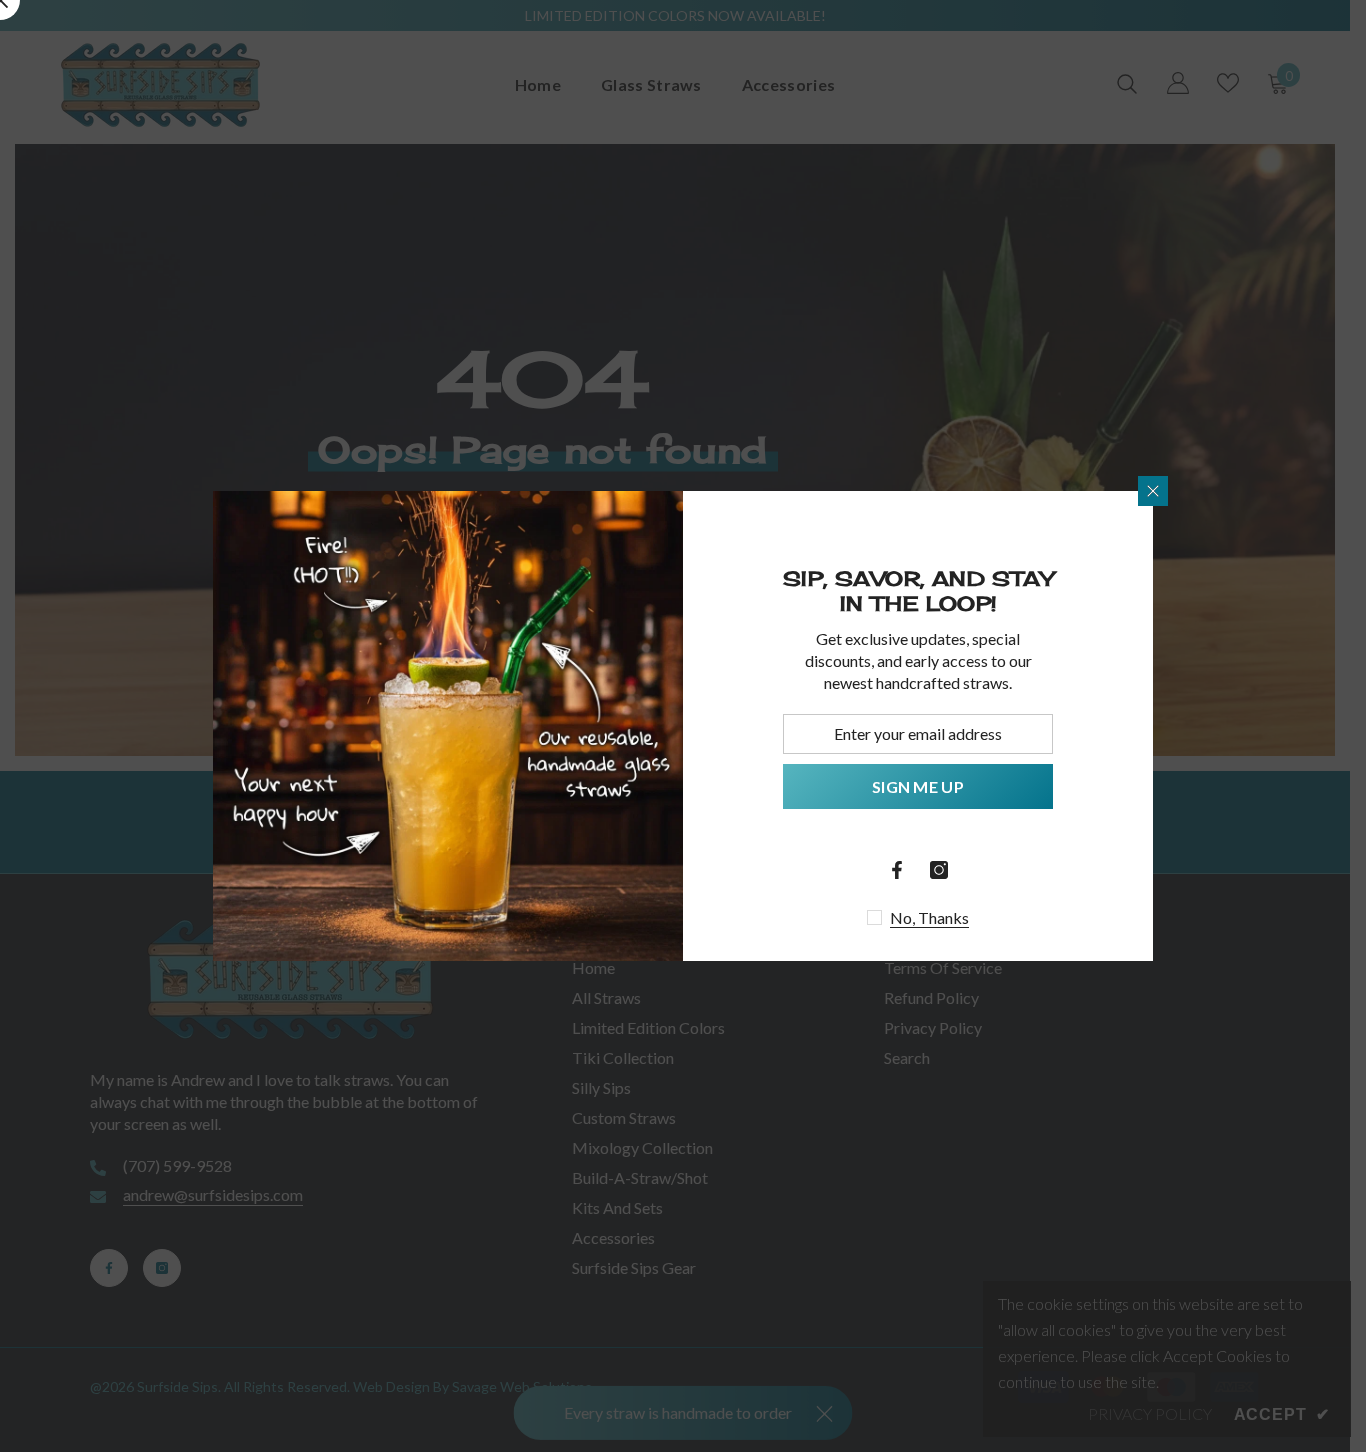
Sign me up (918, 786)
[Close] (1153, 491)
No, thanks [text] (929, 917)
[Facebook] (897, 870)
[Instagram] (939, 870)
